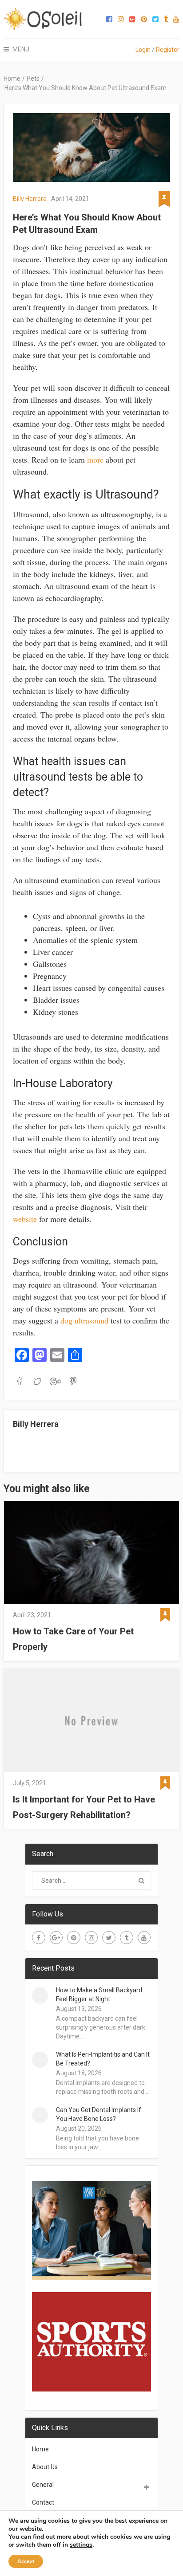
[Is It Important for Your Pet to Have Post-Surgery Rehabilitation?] (91, 1720)
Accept (26, 2561)
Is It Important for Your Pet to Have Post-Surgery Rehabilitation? (84, 1807)
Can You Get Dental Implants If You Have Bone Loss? (99, 2114)
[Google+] (56, 1938)
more (95, 459)
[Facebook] (39, 1938)
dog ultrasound (84, 1320)
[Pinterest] (74, 1938)
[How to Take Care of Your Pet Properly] (91, 1552)
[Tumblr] (127, 1938)
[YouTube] (144, 1938)
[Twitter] (109, 1938)
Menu (21, 49)
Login (143, 50)
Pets (33, 79)
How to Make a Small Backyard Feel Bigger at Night (99, 1995)
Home (12, 79)
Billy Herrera (30, 199)
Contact (43, 2502)
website (25, 1219)
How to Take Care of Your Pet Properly (73, 1639)
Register (168, 50)
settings (81, 2545)
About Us (45, 2467)
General (43, 2485)
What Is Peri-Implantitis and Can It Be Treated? (103, 2059)
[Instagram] (91, 1938)
